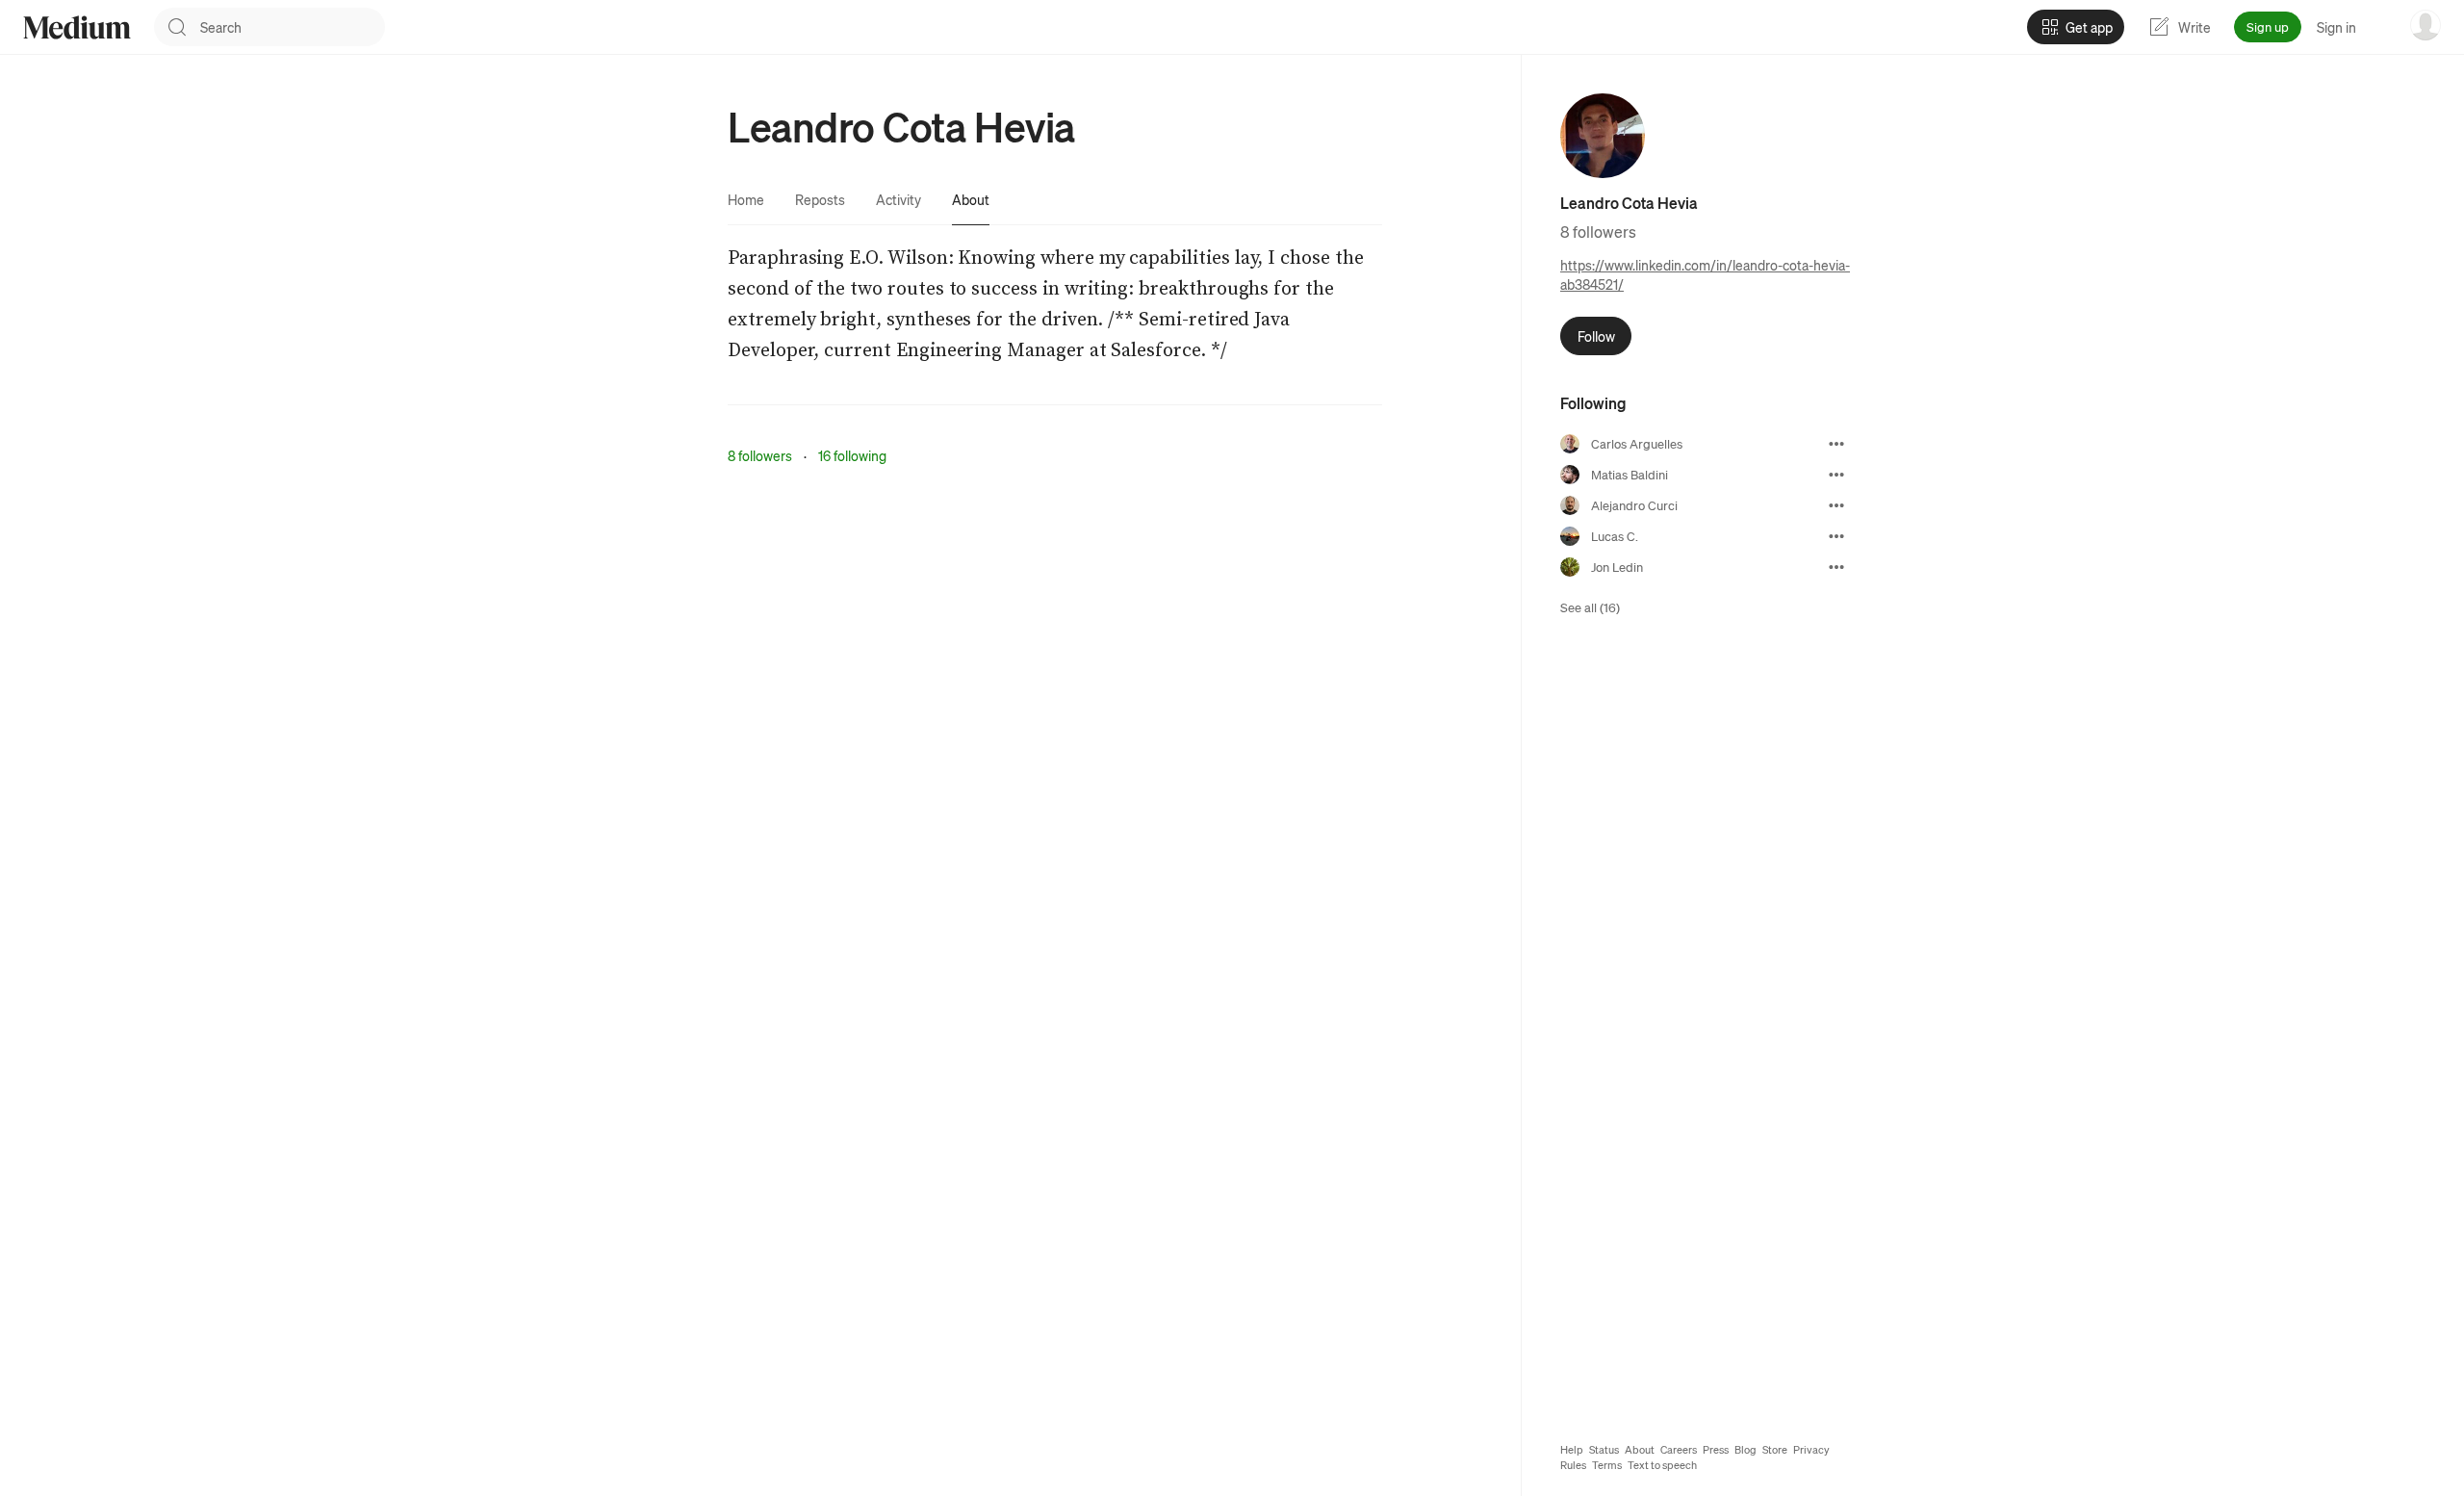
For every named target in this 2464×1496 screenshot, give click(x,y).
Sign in (2336, 27)
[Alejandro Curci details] (1836, 505)
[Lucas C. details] (1836, 536)
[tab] (746, 199)
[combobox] (293, 27)
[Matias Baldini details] (1836, 475)
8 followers (760, 455)
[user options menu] (2425, 25)
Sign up (2268, 26)
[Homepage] (77, 27)
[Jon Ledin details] (1836, 567)
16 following (852, 455)
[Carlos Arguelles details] (1836, 444)
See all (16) (1590, 607)
